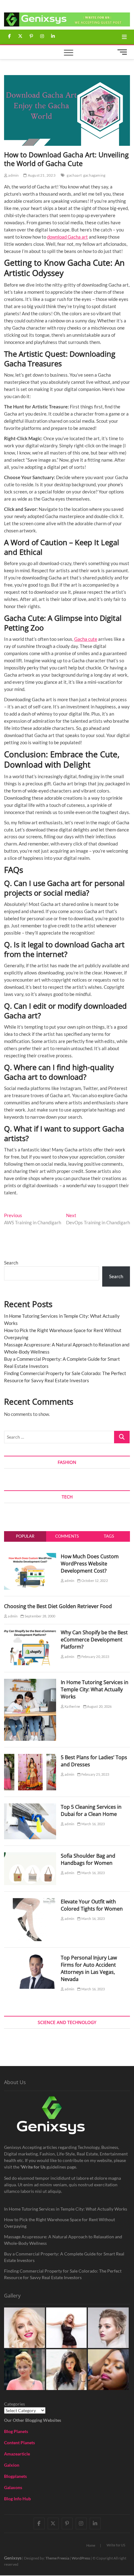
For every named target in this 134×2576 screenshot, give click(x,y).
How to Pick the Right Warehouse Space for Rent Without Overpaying (60, 2223)
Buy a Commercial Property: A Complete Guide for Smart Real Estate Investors (64, 2257)
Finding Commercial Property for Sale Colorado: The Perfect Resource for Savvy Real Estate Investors (63, 2274)
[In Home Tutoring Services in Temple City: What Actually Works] (30, 1682)
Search (11, 1263)
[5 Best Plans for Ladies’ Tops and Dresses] (30, 1757)
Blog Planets (16, 2431)
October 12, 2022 (94, 1581)
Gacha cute (86, 639)
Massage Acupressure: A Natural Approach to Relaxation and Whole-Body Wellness (63, 2240)
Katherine (72, 1706)
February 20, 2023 (95, 1657)
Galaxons (13, 2487)
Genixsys (13, 2558)
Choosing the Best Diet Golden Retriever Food (58, 1606)
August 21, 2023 (41, 175)
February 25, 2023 (95, 1774)
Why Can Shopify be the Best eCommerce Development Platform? (94, 1640)
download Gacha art (67, 237)
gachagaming (94, 175)
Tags (109, 1536)
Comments (67, 1536)
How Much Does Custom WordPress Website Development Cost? (90, 1564)
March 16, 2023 (93, 1824)
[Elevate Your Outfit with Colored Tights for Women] (30, 1902)
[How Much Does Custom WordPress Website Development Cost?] (30, 1556)
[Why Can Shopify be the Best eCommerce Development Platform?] (30, 1632)
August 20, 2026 (99, 1706)
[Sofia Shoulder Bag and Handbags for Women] (30, 1856)
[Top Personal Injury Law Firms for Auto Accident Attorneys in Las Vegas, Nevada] (30, 1958)
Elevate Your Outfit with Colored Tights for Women (92, 1905)
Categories (14, 2404)
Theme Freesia (57, 2558)
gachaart (74, 175)
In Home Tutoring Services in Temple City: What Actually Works (95, 1689)
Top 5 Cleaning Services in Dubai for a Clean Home (91, 1810)
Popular (25, 1536)
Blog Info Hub (17, 2499)
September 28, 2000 (40, 1616)
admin (13, 175)
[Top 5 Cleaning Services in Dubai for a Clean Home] (30, 1807)
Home (91, 2545)
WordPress (81, 2558)
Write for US (116, 2545)
